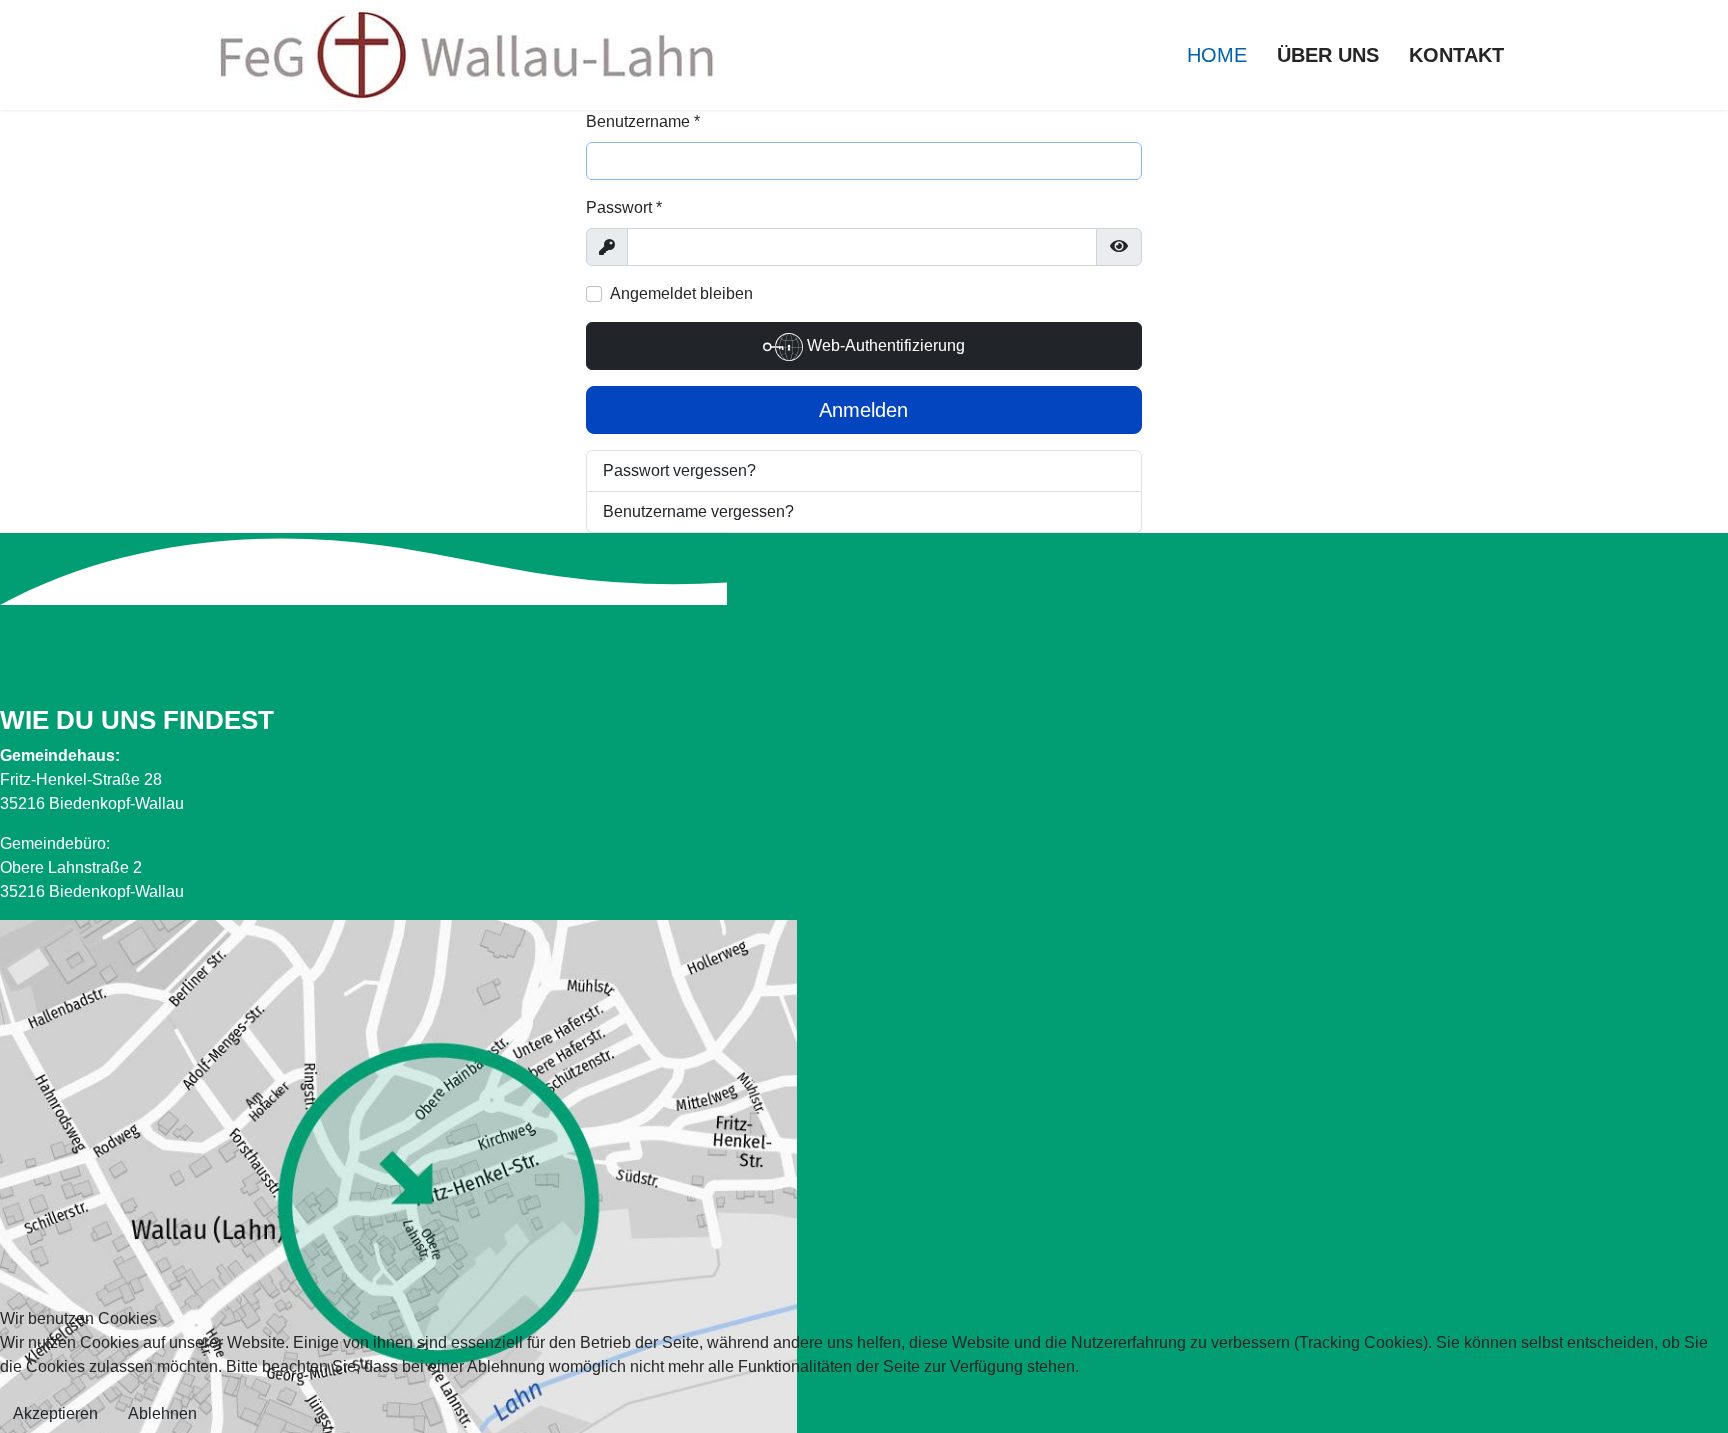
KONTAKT (1456, 55)
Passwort (624, 207)
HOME (1217, 55)
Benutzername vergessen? (698, 511)
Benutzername (643, 121)
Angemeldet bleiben (681, 293)
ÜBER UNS (1328, 55)
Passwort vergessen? (679, 470)
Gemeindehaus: (60, 755)
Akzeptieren (55, 1413)
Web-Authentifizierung (884, 345)
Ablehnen (162, 1413)
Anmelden (863, 410)
